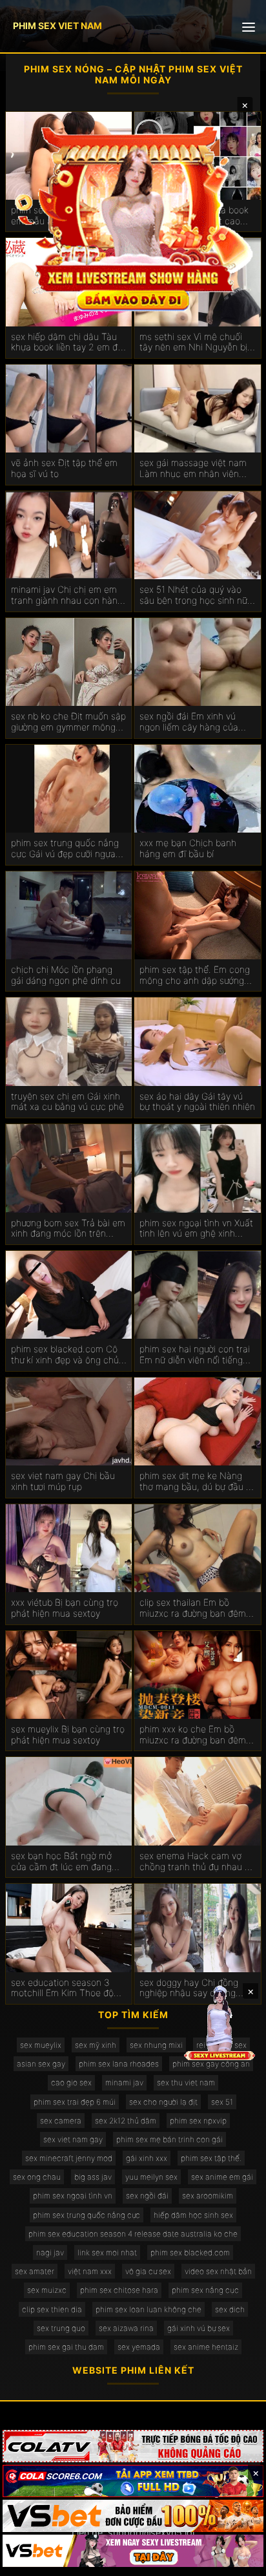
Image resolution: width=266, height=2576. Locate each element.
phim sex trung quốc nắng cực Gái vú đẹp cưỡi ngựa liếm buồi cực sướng (65, 849)
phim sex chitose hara (119, 2290)
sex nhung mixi (156, 2045)
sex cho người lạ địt (163, 2102)
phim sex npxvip (198, 2121)
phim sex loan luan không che (148, 2309)
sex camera (61, 2121)
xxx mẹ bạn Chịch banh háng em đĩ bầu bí (188, 848)
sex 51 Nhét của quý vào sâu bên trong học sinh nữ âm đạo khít (193, 595)
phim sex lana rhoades (119, 2064)
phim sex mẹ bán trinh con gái (169, 2139)
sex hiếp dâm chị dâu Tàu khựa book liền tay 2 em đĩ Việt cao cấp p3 (66, 343)
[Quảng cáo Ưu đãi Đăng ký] (133, 2481)
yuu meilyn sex (151, 2177)
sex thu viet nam (186, 2082)
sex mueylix (41, 2045)
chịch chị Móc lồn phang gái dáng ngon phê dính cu (66, 975)
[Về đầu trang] (238, 2560)
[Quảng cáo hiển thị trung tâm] (133, 217)
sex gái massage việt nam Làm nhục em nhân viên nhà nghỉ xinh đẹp (193, 469)
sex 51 (222, 2102)
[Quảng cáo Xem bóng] (133, 2446)
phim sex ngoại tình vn (73, 2196)
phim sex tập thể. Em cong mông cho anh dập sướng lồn (195, 975)
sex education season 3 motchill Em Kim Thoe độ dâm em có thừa (62, 1988)
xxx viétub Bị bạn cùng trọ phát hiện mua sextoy (65, 1608)
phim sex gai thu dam (66, 2347)
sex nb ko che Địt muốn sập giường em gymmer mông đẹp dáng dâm (68, 722)
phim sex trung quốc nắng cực (87, 2215)
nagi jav (50, 2252)
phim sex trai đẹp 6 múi (75, 2102)
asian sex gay (41, 2064)
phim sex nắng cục (205, 2290)
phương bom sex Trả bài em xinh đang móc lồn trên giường (68, 1229)
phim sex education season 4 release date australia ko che (133, 2234)
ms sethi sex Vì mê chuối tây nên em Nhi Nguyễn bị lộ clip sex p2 (193, 343)
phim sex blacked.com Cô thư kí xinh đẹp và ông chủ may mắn (65, 1355)
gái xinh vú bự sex (199, 2328)
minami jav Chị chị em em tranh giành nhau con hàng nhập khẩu (67, 595)
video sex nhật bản (218, 2271)
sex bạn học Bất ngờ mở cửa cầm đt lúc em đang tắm (61, 1862)
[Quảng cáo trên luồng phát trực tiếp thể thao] (133, 2551)
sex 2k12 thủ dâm (126, 2121)
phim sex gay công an (211, 2064)
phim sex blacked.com (190, 2252)
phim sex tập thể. (211, 2158)
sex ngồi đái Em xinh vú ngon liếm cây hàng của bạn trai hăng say (189, 722)
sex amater (35, 2271)
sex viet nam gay (73, 2139)
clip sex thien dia (52, 2309)
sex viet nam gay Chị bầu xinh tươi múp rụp (63, 1481)
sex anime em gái (222, 2177)
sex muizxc (47, 2290)
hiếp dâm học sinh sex (193, 2215)
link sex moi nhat (107, 2252)
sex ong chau (37, 2177)
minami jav (124, 2082)
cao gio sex (71, 2082)
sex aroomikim (208, 2196)
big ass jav (93, 2177)
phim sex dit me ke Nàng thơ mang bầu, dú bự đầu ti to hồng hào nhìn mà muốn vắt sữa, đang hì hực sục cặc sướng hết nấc (195, 1482)
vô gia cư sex (148, 2271)
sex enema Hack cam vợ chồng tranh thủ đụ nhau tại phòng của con (197, 1862)
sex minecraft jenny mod (69, 2158)
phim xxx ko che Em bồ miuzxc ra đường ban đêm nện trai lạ (193, 1735)
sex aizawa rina (126, 2328)
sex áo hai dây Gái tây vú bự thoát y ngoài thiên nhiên (197, 1102)
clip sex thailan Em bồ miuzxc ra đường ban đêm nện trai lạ (193, 1608)
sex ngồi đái (147, 2196)
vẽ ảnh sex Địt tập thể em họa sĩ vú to (64, 468)
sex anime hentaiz (206, 2347)
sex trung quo (61, 2328)
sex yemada (139, 2347)
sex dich (230, 2309)
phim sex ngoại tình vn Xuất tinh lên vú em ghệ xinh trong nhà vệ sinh (196, 1229)
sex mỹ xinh (96, 2045)
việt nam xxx (90, 2271)
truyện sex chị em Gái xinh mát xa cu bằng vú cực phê (67, 1102)
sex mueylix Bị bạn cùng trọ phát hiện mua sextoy (68, 1735)
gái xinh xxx (147, 2158)
